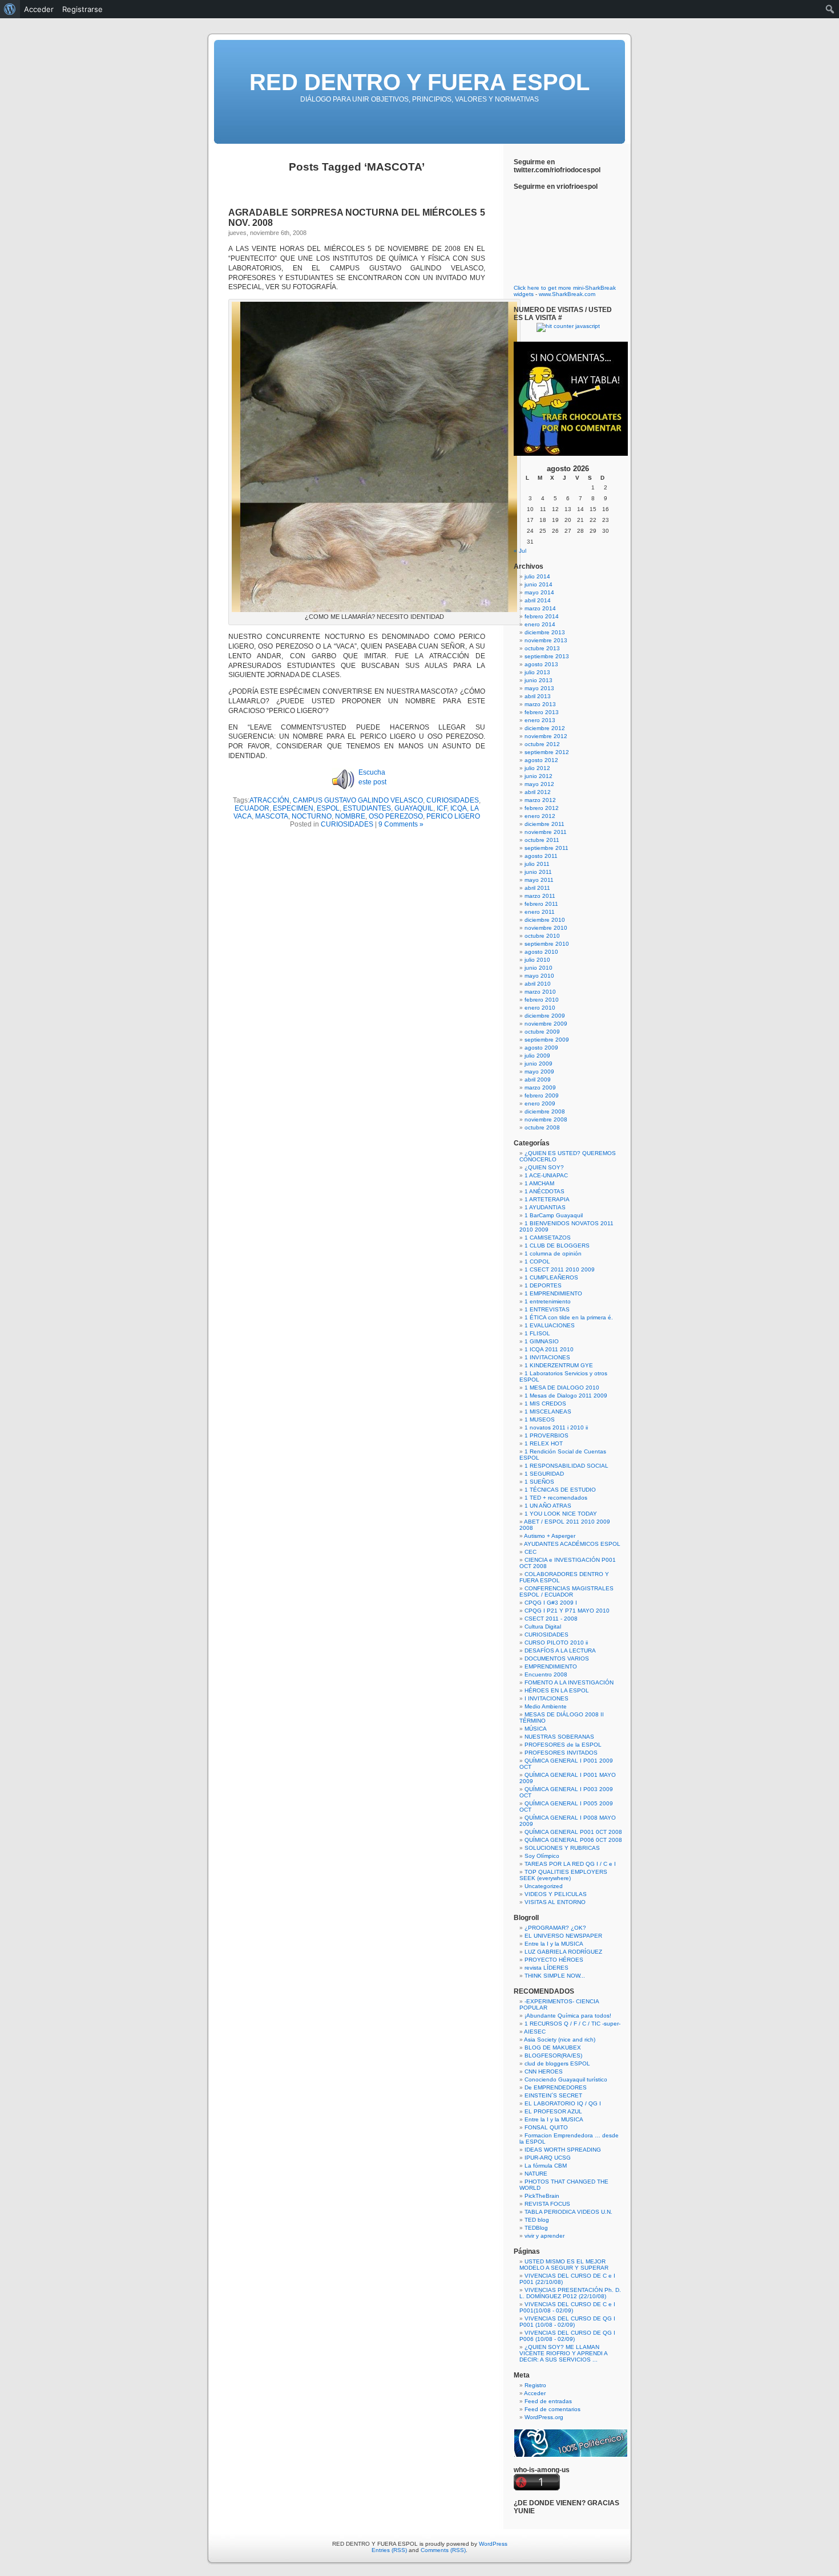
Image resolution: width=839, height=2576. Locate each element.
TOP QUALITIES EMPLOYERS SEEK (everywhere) (563, 1875)
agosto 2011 (541, 856)
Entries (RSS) (389, 2550)
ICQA (459, 808)
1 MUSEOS (540, 1419)
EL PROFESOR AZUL (553, 2111)
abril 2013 (538, 696)
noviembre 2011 (546, 832)
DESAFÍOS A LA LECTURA (560, 1650)
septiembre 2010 (547, 944)
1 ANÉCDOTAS (544, 1191)
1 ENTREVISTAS (547, 1309)
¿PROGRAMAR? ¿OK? (555, 1928)
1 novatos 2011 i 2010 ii (556, 1427)
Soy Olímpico (542, 1856)
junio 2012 (539, 776)
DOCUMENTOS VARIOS (557, 1658)
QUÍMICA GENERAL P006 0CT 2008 (573, 1840)
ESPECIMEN (293, 808)
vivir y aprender (544, 2236)
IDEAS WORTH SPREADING (563, 2150)
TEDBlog (536, 2228)
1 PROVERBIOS (546, 1435)
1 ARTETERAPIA (547, 1199)
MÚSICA (536, 1729)
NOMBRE (350, 816)
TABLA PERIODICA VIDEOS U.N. (568, 2212)
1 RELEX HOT (544, 1443)
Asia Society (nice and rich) (560, 2040)
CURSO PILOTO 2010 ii (556, 1643)
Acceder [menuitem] (39, 9)
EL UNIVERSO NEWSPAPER (563, 1936)
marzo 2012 (540, 800)
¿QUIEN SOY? (544, 1167)
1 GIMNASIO (542, 1341)
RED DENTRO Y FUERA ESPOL (419, 82)
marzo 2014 (540, 608)
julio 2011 (537, 864)
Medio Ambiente (546, 1706)
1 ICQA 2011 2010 (549, 1349)
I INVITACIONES (546, 1698)
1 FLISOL (537, 1333)
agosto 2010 (541, 952)
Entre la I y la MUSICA (554, 1944)
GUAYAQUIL (414, 808)
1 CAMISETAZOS (548, 1238)
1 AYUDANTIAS (545, 1207)
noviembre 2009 (546, 1024)
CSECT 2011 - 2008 (551, 1619)
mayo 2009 (539, 1072)
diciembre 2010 (545, 920)
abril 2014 (538, 600)
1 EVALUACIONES (550, 1325)
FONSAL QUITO (546, 2127)
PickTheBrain (542, 2196)
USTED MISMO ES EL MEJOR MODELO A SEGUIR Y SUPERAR (564, 2265)
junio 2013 (539, 680)
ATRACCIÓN (269, 800)
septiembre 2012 (547, 752)
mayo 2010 (539, 976)
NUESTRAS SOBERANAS (559, 1737)
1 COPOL (537, 1261)
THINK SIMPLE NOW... (555, 1976)
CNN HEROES (544, 2071)
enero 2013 (540, 720)
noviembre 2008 (546, 1119)
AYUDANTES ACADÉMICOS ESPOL (572, 1544)
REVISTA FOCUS (547, 2204)
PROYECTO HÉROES (554, 1960)
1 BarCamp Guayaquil (554, 1215)
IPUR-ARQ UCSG (548, 2158)
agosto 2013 (541, 664)
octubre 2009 (542, 1032)
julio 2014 (537, 576)
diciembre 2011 (544, 824)
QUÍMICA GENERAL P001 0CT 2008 (573, 1832)
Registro (535, 2385)
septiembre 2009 (547, 1040)
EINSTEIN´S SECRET (553, 2095)
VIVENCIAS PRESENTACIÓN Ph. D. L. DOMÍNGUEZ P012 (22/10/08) (570, 2293)
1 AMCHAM (539, 1183)
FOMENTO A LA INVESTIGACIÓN (569, 1682)
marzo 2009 (540, 1087)
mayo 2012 (539, 784)
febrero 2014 (542, 616)
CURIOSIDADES (453, 800)
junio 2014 (539, 584)
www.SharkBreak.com (567, 294)
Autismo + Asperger (550, 1536)
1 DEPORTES (543, 1285)
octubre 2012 (542, 744)
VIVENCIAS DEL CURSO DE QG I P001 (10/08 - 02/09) (567, 2322)
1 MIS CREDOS (545, 1404)
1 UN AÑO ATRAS (548, 1506)
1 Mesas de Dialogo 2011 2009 (566, 1396)
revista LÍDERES (546, 1968)
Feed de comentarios (552, 2409)
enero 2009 (540, 1103)
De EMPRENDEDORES (556, 2087)
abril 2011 (537, 888)
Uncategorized (544, 1886)
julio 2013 (537, 672)
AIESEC (535, 2032)
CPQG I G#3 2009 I (551, 1603)
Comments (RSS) (443, 2550)
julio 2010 (537, 960)
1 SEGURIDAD (544, 1474)
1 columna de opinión (553, 1253)
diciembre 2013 (545, 632)
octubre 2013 (542, 648)
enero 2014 (540, 624)
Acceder (535, 2393)
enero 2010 (540, 1008)
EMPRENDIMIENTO (551, 1666)
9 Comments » (401, 824)
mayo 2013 (539, 688)
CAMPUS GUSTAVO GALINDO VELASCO (358, 800)
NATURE (536, 2174)
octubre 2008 (542, 1127)
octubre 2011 (542, 840)
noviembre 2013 (546, 640)
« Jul (520, 551)
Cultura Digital (543, 1627)
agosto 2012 (541, 760)
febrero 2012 (542, 808)
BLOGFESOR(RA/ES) (553, 2055)
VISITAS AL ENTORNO (555, 1902)
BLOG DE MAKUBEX (553, 2048)
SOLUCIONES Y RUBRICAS (562, 1848)
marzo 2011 (540, 896)
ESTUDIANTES (367, 808)
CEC (531, 1552)
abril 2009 (538, 1080)
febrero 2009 (542, 1095)
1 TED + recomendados (556, 1498)
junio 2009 (539, 1064)
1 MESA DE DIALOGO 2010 (562, 1388)
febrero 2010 (542, 1000)
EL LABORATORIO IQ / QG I (563, 2103)
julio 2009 (537, 1056)
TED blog (537, 2220)
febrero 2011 (541, 904)
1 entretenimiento (548, 1301)
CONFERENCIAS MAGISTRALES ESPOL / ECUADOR (566, 1591)
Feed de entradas (548, 2401)
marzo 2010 (540, 992)
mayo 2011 (539, 880)
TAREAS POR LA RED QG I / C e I (570, 1864)
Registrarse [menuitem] (82, 9)
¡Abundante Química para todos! (568, 2016)
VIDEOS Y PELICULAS (556, 1894)
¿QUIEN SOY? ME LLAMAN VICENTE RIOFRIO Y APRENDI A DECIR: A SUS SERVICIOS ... (563, 2353)
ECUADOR (252, 808)
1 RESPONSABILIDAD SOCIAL (566, 1466)
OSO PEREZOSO (396, 816)
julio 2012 (537, 768)
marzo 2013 (540, 704)
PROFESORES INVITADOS (561, 1753)
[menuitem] (10, 9)
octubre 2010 (542, 936)
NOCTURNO (312, 816)
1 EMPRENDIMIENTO (553, 1293)
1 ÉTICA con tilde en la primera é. (569, 1317)
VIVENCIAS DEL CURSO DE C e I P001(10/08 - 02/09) (567, 2307)
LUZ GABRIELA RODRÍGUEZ (563, 1952)
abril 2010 (538, 984)
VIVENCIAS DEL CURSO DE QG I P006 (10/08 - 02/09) (567, 2336)
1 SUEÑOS (539, 1482)
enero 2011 (540, 912)
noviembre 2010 (546, 928)
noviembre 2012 (546, 736)
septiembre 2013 (547, 656)
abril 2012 (538, 792)
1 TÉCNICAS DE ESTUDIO (560, 1490)
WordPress (493, 2544)
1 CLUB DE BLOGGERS (557, 1246)
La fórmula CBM (546, 2166)
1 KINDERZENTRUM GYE (559, 1365)
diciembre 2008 (545, 1111)
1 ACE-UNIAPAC (546, 1175)
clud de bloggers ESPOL (557, 2063)
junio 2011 (538, 872)
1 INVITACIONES (547, 1357)
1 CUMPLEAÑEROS (551, 1277)
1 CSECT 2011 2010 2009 (560, 1269)
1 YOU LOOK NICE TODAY (561, 1514)
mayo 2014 (539, 592)
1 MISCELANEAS (548, 1411)
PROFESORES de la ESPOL (563, 1745)
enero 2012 (540, 816)
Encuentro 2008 (546, 1674)
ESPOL (328, 808)
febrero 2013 (542, 712)
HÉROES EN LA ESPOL (557, 1690)
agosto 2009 (541, 1048)
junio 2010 (539, 968)
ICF (442, 808)
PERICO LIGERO (453, 816)
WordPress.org (544, 2417)
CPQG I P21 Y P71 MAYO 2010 (567, 1611)
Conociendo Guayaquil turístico (566, 2079)
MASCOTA (272, 816)
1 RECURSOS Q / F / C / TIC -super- (572, 2024)
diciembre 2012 (545, 728)
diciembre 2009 (545, 1016)
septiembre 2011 (546, 848)
